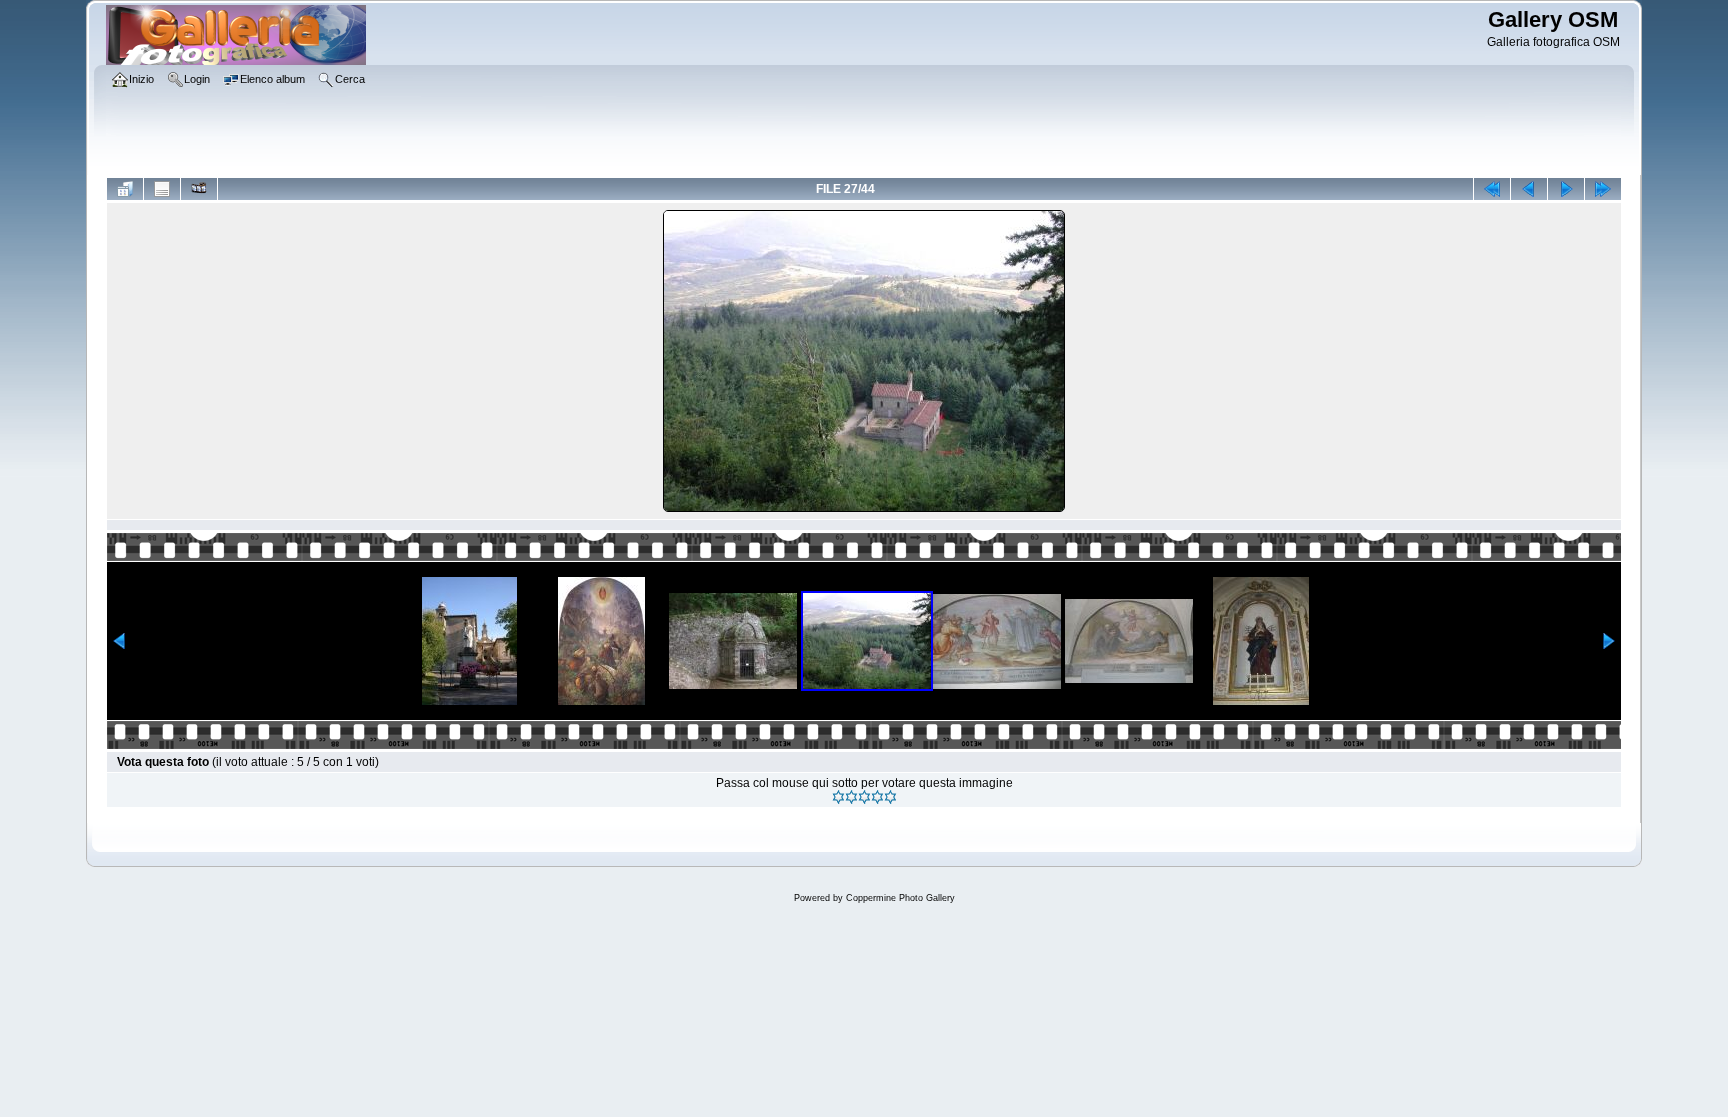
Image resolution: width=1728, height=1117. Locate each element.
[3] (864, 797)
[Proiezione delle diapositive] (199, 189)
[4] (877, 797)
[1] (838, 797)
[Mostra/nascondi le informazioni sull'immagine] (162, 189)
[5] (890, 797)
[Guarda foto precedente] (1529, 189)
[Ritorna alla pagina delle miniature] (125, 189)
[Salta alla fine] (1603, 189)
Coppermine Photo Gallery (900, 898)
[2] (851, 797)
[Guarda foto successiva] (1566, 189)
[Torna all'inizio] (1492, 189)
